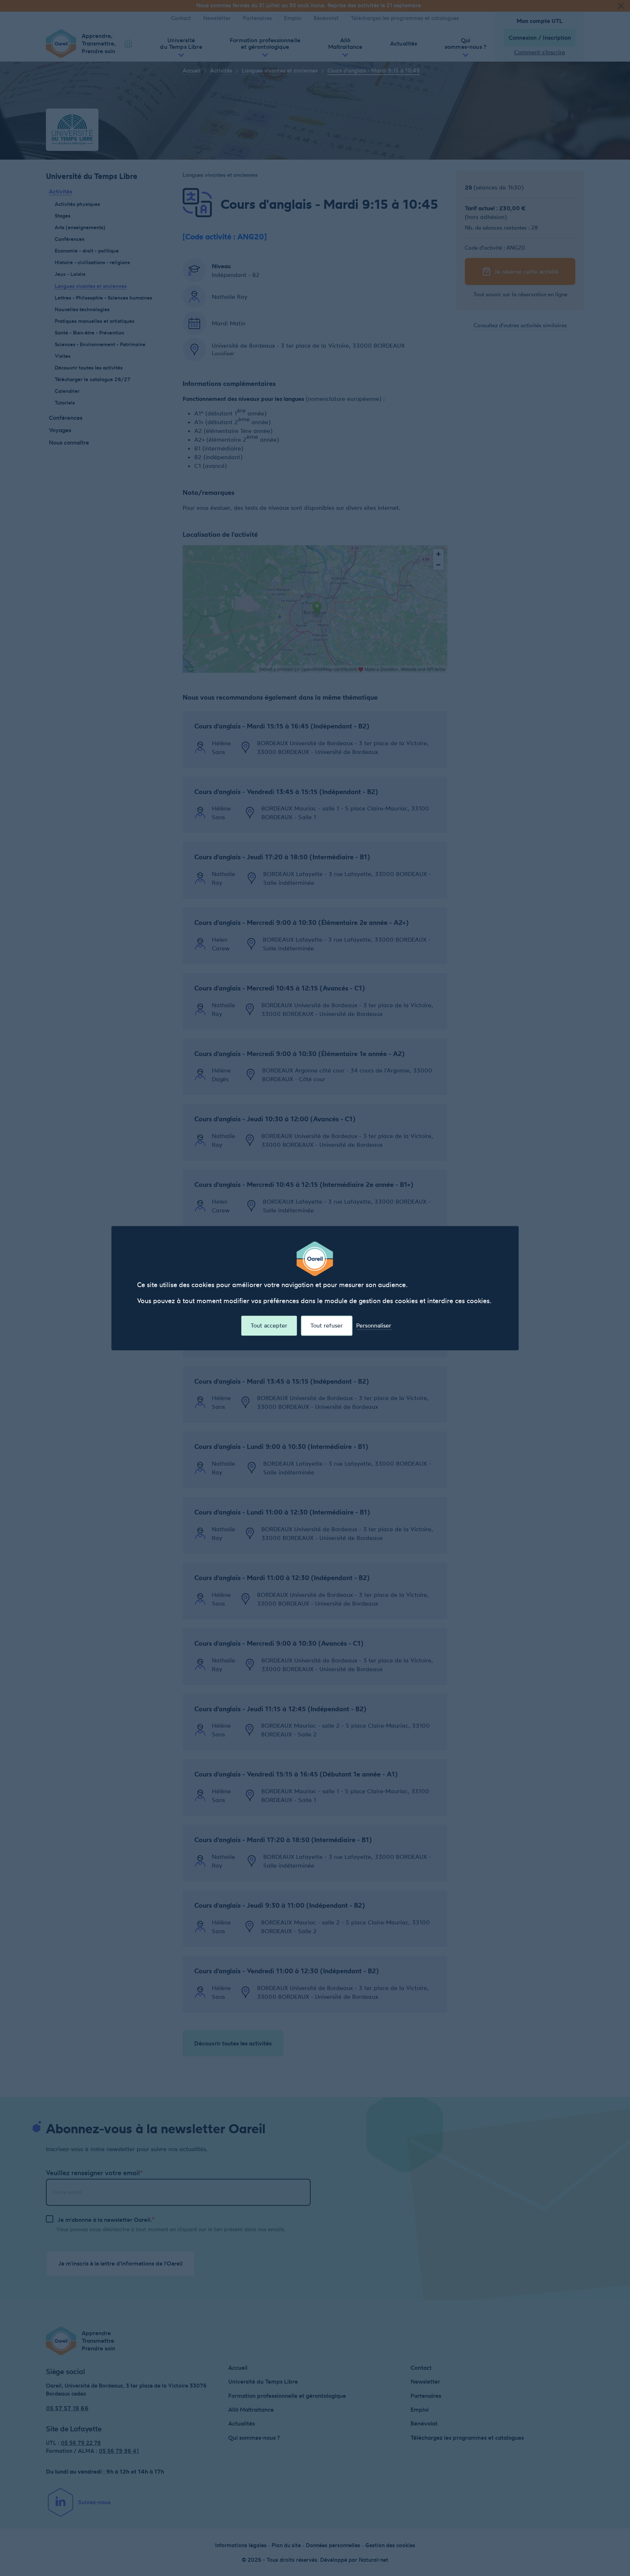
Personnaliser (374, 1326)
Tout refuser (326, 1325)
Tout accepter (269, 1325)
